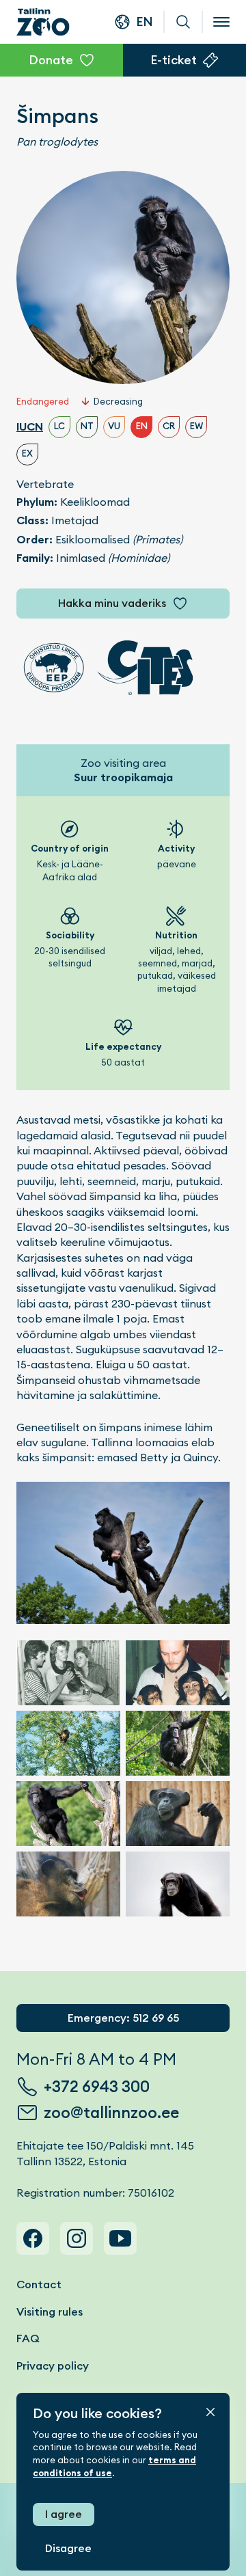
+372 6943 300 (97, 2087)
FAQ (28, 2338)
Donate (51, 60)
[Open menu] (221, 22)
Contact (39, 2284)
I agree (64, 2514)
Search (183, 22)
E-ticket (174, 60)
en (145, 22)
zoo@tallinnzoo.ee (111, 2113)
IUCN (30, 427)
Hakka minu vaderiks (112, 603)
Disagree (68, 2548)
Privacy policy (53, 2366)
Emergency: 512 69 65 (123, 2018)
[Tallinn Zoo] (43, 22)
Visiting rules (50, 2312)
